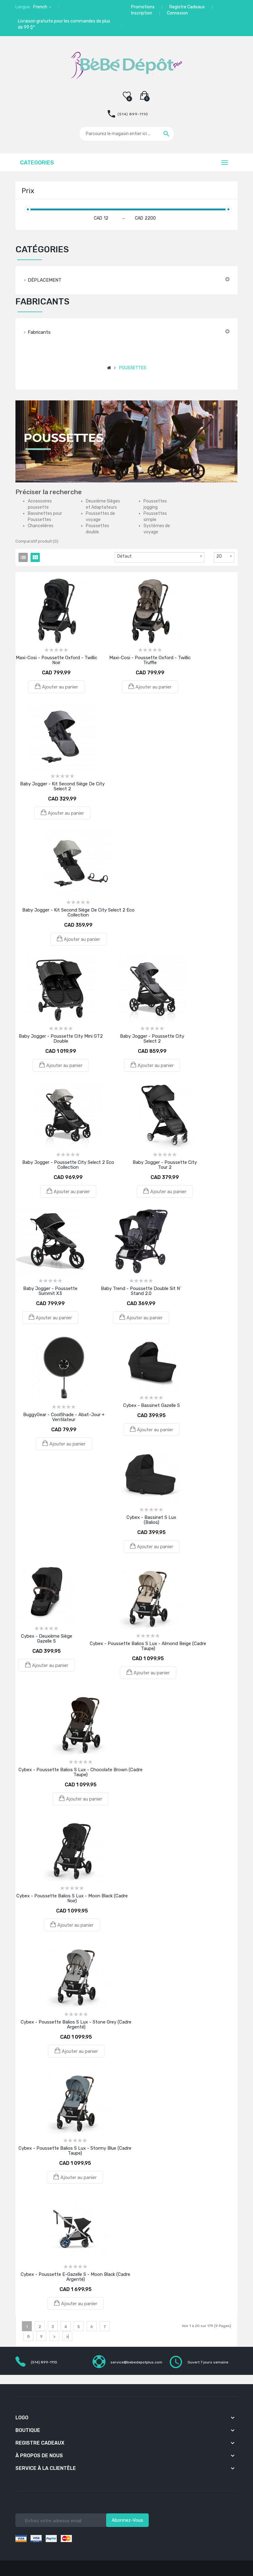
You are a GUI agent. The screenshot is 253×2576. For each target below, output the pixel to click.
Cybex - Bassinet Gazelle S (151, 1405)
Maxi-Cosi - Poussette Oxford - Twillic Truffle (150, 660)
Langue (23, 7)
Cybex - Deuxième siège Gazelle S (47, 1639)
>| (67, 2336)
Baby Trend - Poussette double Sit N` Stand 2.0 (141, 1291)
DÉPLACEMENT (45, 280)
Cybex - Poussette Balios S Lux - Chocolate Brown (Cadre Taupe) (81, 1772)
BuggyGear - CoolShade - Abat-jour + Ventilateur (64, 1417)
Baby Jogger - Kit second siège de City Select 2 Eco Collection (78, 912)
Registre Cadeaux (187, 7)
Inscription (142, 13)
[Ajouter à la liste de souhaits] (48, 586)
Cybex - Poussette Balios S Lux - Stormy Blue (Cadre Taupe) (75, 2151)
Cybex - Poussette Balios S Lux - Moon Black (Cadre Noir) (72, 1898)
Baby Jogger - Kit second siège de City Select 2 (62, 786)
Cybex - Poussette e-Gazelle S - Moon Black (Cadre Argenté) (75, 2277)
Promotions (143, 7)
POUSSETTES (133, 368)
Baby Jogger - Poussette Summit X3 (50, 1291)
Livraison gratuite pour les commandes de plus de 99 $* (64, 24)
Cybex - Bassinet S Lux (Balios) (151, 1520)
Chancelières (41, 526)
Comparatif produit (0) (37, 541)
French (41, 7)
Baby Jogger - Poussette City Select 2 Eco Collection (68, 1165)
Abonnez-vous (127, 2520)
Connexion (177, 13)
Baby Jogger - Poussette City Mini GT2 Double (61, 1039)
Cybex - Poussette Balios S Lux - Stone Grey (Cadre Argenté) (76, 2024)
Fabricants (39, 332)
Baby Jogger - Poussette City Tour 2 (165, 1165)
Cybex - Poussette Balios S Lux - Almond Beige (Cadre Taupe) (148, 1646)
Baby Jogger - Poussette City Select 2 (152, 1039)
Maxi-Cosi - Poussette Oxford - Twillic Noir (56, 660)
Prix (28, 191)
